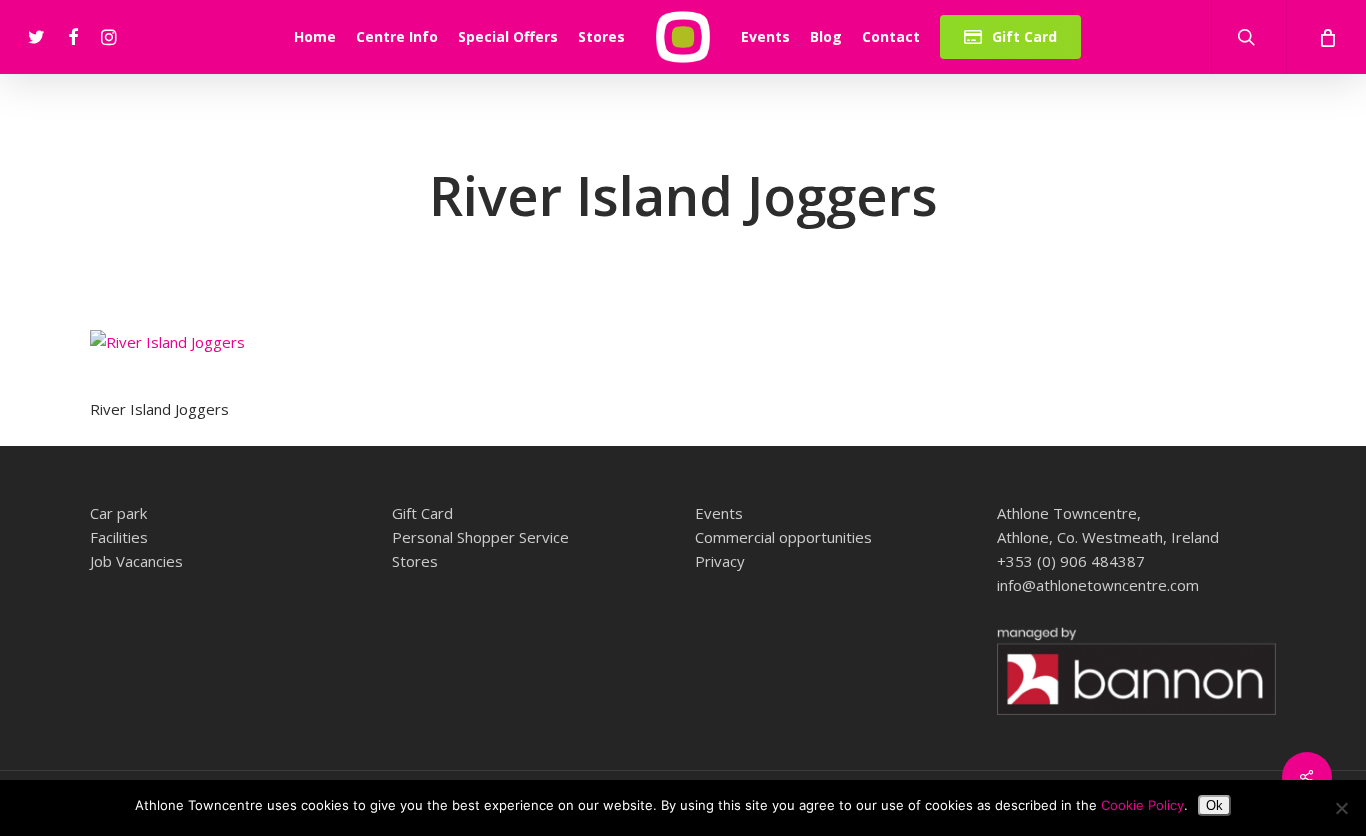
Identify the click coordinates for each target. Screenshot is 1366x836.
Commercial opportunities (783, 537)
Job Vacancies (136, 561)
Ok (1214, 805)
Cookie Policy (1142, 805)
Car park (118, 513)
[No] (1341, 808)
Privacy (720, 561)
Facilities (119, 537)
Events (719, 513)
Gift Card (422, 513)
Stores (415, 561)
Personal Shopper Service (480, 537)
